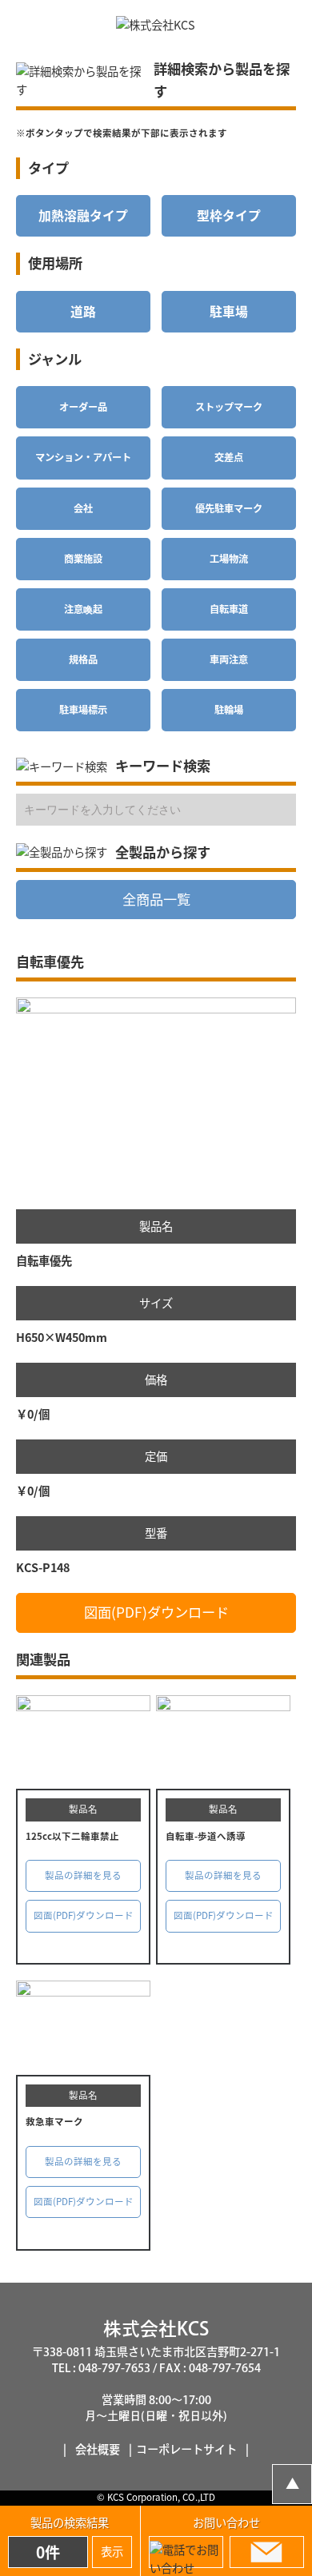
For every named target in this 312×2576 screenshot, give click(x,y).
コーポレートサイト (186, 2449)
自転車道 (229, 609)
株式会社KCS (156, 2329)
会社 (83, 508)
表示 (112, 2551)
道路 (83, 311)
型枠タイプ (229, 215)
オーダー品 (83, 407)
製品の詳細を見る (83, 1875)
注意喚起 (83, 609)
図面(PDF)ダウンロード (156, 1612)
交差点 (229, 457)
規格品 (83, 659)
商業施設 (83, 559)
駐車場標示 (83, 710)
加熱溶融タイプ (83, 215)
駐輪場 (229, 710)
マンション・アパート (83, 457)
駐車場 (229, 311)
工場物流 (229, 559)
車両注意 (229, 659)
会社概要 (98, 2449)
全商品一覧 (156, 899)
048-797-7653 (114, 2368)
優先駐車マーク (229, 508)
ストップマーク (229, 407)
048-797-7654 (225, 2368)
